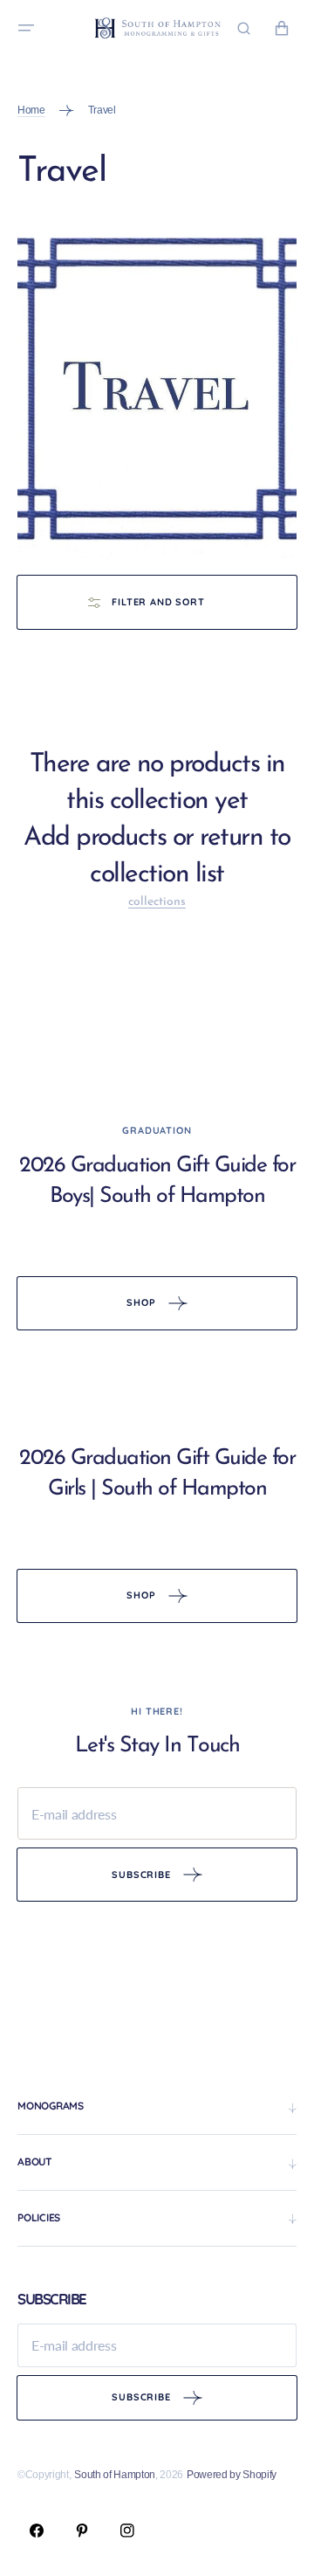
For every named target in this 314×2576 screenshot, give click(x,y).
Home (31, 110)
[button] (26, 28)
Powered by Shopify (232, 2475)
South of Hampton (115, 2475)
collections (157, 902)
